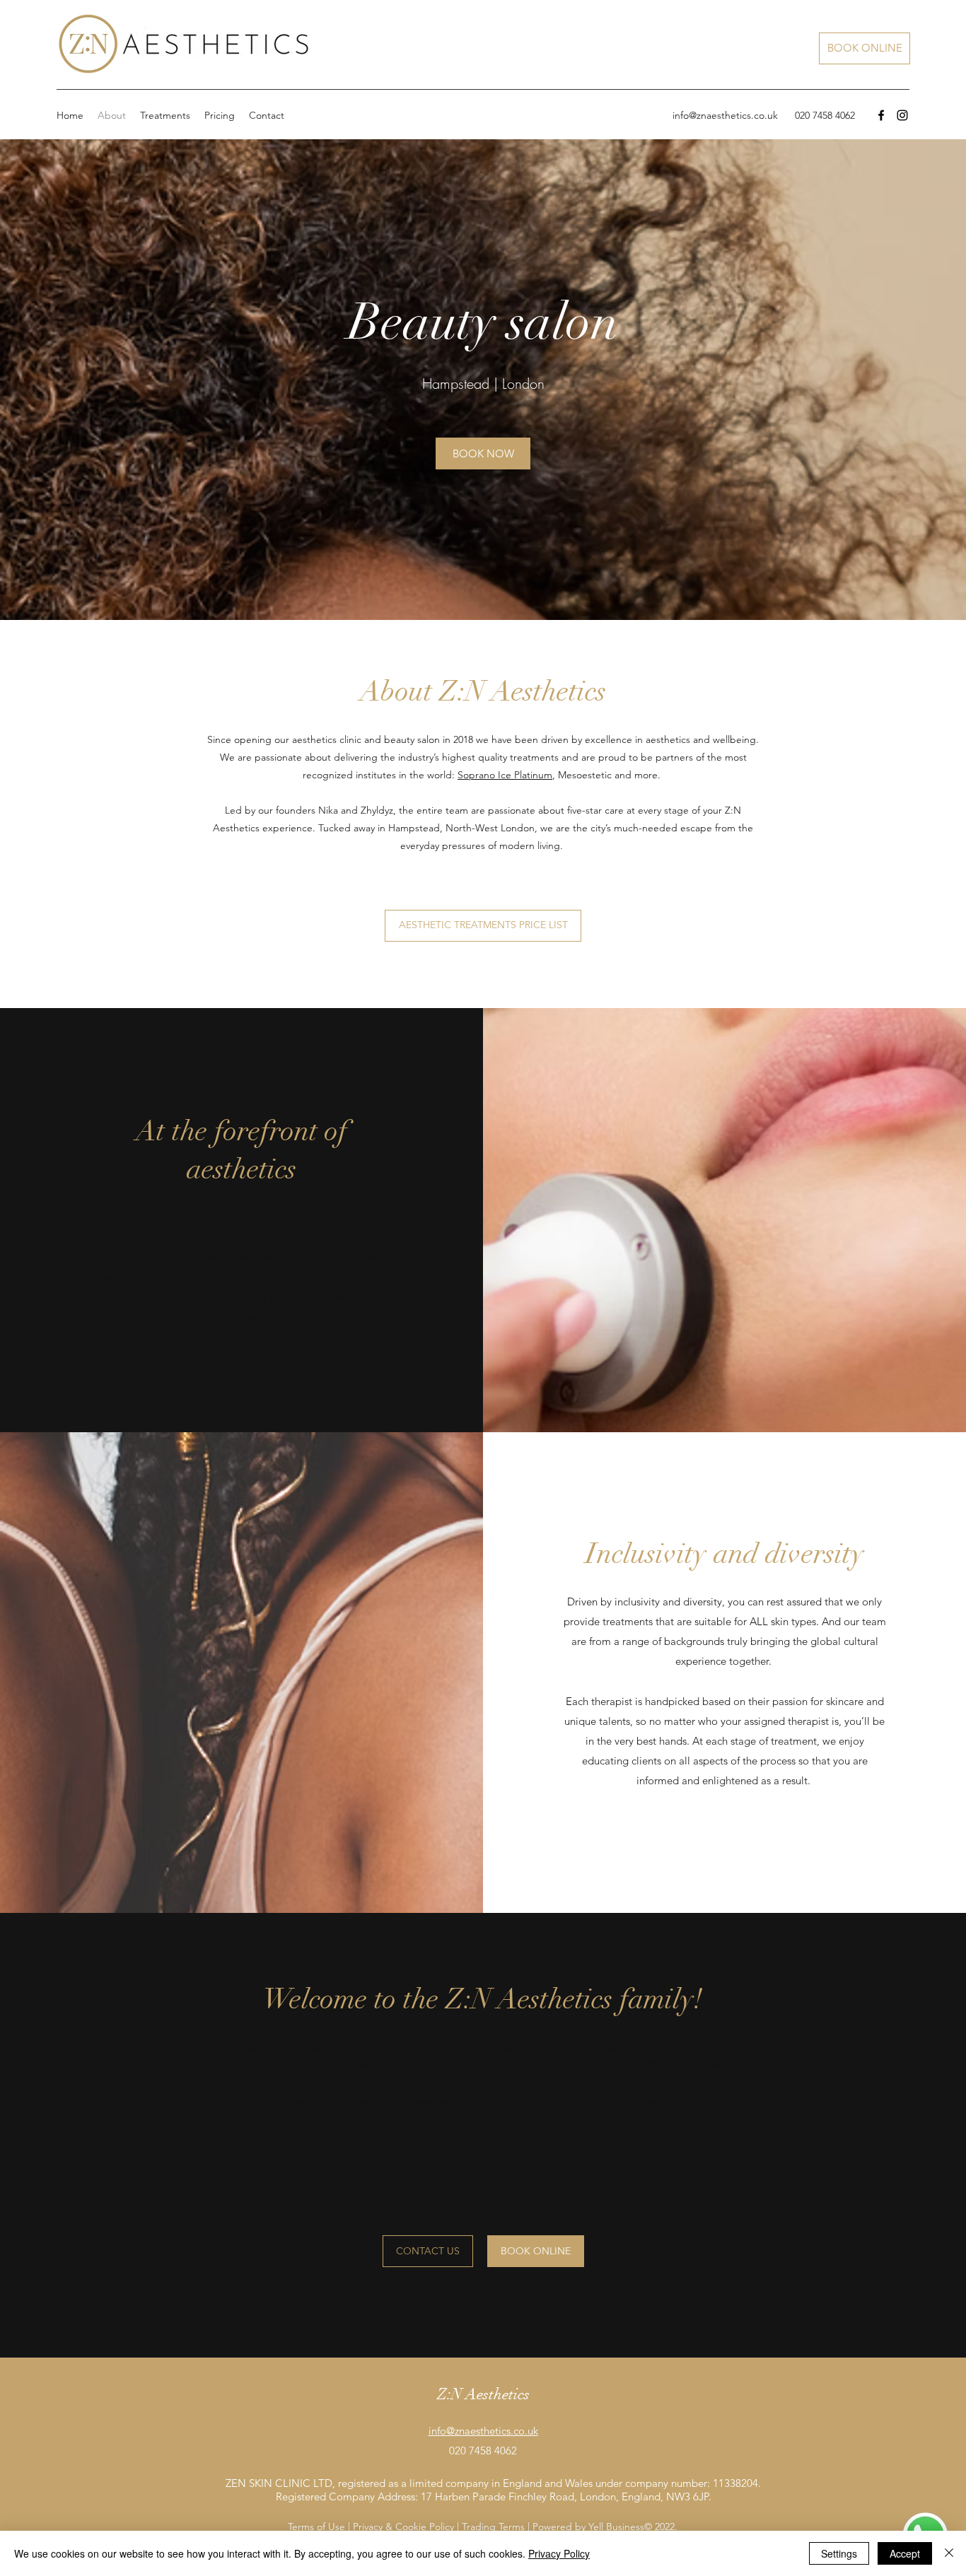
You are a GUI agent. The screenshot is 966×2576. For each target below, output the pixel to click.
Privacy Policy (559, 2553)
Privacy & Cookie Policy (403, 2527)
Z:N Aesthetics (505, 2153)
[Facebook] (881, 115)
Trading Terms (493, 2527)
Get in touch (397, 2189)
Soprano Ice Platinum (505, 775)
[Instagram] (902, 115)
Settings (839, 2553)
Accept (905, 2553)
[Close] (949, 2553)
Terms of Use (316, 2527)
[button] (165, 115)
